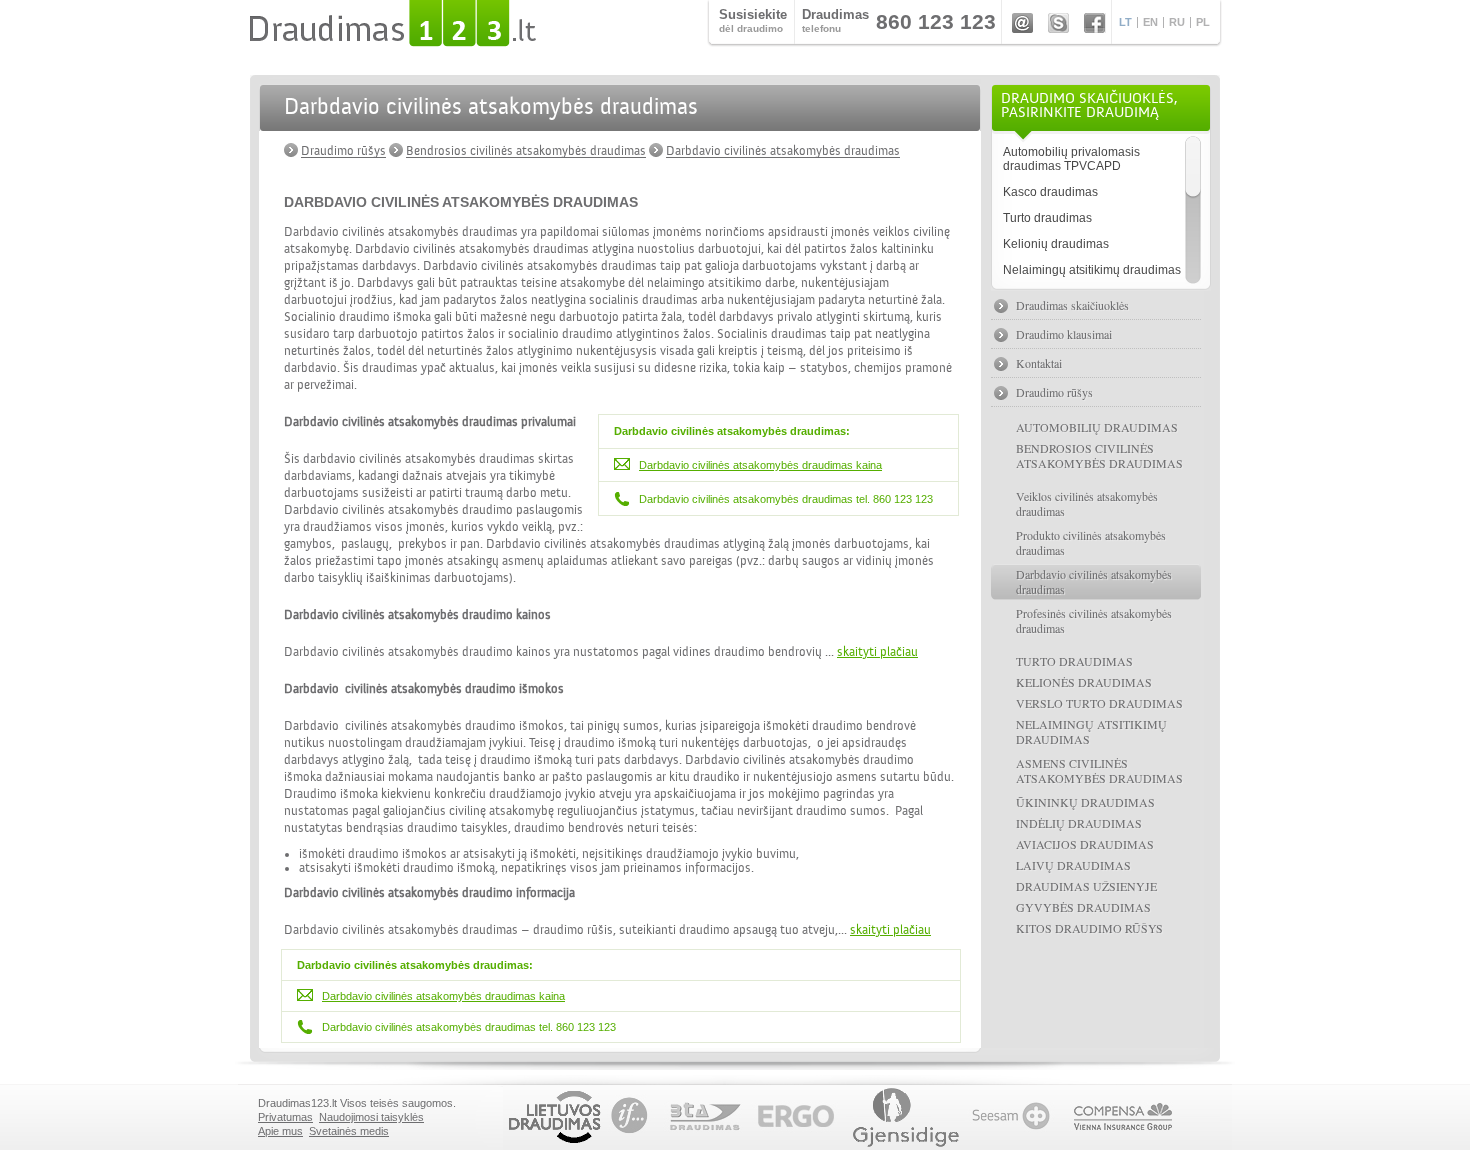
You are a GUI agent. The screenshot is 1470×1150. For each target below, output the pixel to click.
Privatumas (285, 1117)
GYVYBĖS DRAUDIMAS (1083, 907)
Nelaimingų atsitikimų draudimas (1092, 270)
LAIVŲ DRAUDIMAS (1073, 865)
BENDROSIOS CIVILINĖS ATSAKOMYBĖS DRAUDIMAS (1099, 455)
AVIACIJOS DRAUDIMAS (1085, 844)
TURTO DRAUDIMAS (1074, 661)
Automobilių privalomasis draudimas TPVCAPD (1071, 159)
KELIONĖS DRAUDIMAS (1084, 682)
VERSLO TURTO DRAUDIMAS (1099, 703)
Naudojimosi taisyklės (371, 1117)
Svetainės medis (349, 1131)
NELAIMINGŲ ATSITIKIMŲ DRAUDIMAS (1091, 731)
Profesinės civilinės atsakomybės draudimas (1094, 620)
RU (1177, 22)
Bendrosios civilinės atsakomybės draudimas (526, 151)
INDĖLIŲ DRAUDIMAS (1079, 823)
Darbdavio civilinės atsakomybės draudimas (783, 151)
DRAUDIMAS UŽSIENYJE (1086, 886)
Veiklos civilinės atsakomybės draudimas (1087, 503)
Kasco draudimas (1050, 192)
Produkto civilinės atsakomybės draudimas (1091, 542)
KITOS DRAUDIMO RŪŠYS (1089, 928)
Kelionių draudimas (1056, 244)
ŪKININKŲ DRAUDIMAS (1085, 802)
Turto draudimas (1047, 218)
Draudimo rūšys (343, 151)
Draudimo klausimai (1064, 334)
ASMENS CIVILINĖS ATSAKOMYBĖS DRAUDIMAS (1099, 770)
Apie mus (280, 1131)
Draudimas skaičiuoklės (1072, 305)
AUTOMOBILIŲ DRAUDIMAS (1097, 427)
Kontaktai (1039, 363)
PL (1203, 22)
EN (1150, 22)
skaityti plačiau (877, 652)
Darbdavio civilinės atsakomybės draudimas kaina (760, 465)
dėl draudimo (753, 20)
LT (1125, 22)
